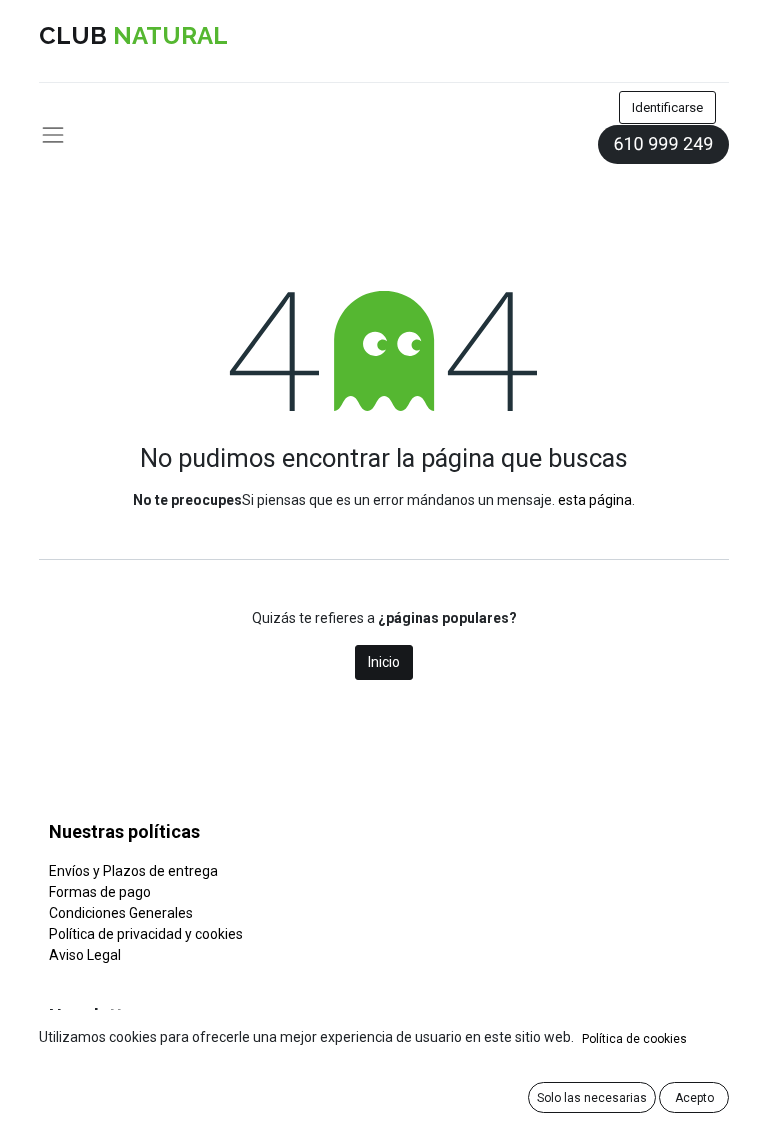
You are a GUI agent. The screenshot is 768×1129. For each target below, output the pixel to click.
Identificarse (667, 107)
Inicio (384, 662)
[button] (592, 1097)
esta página (595, 500)
